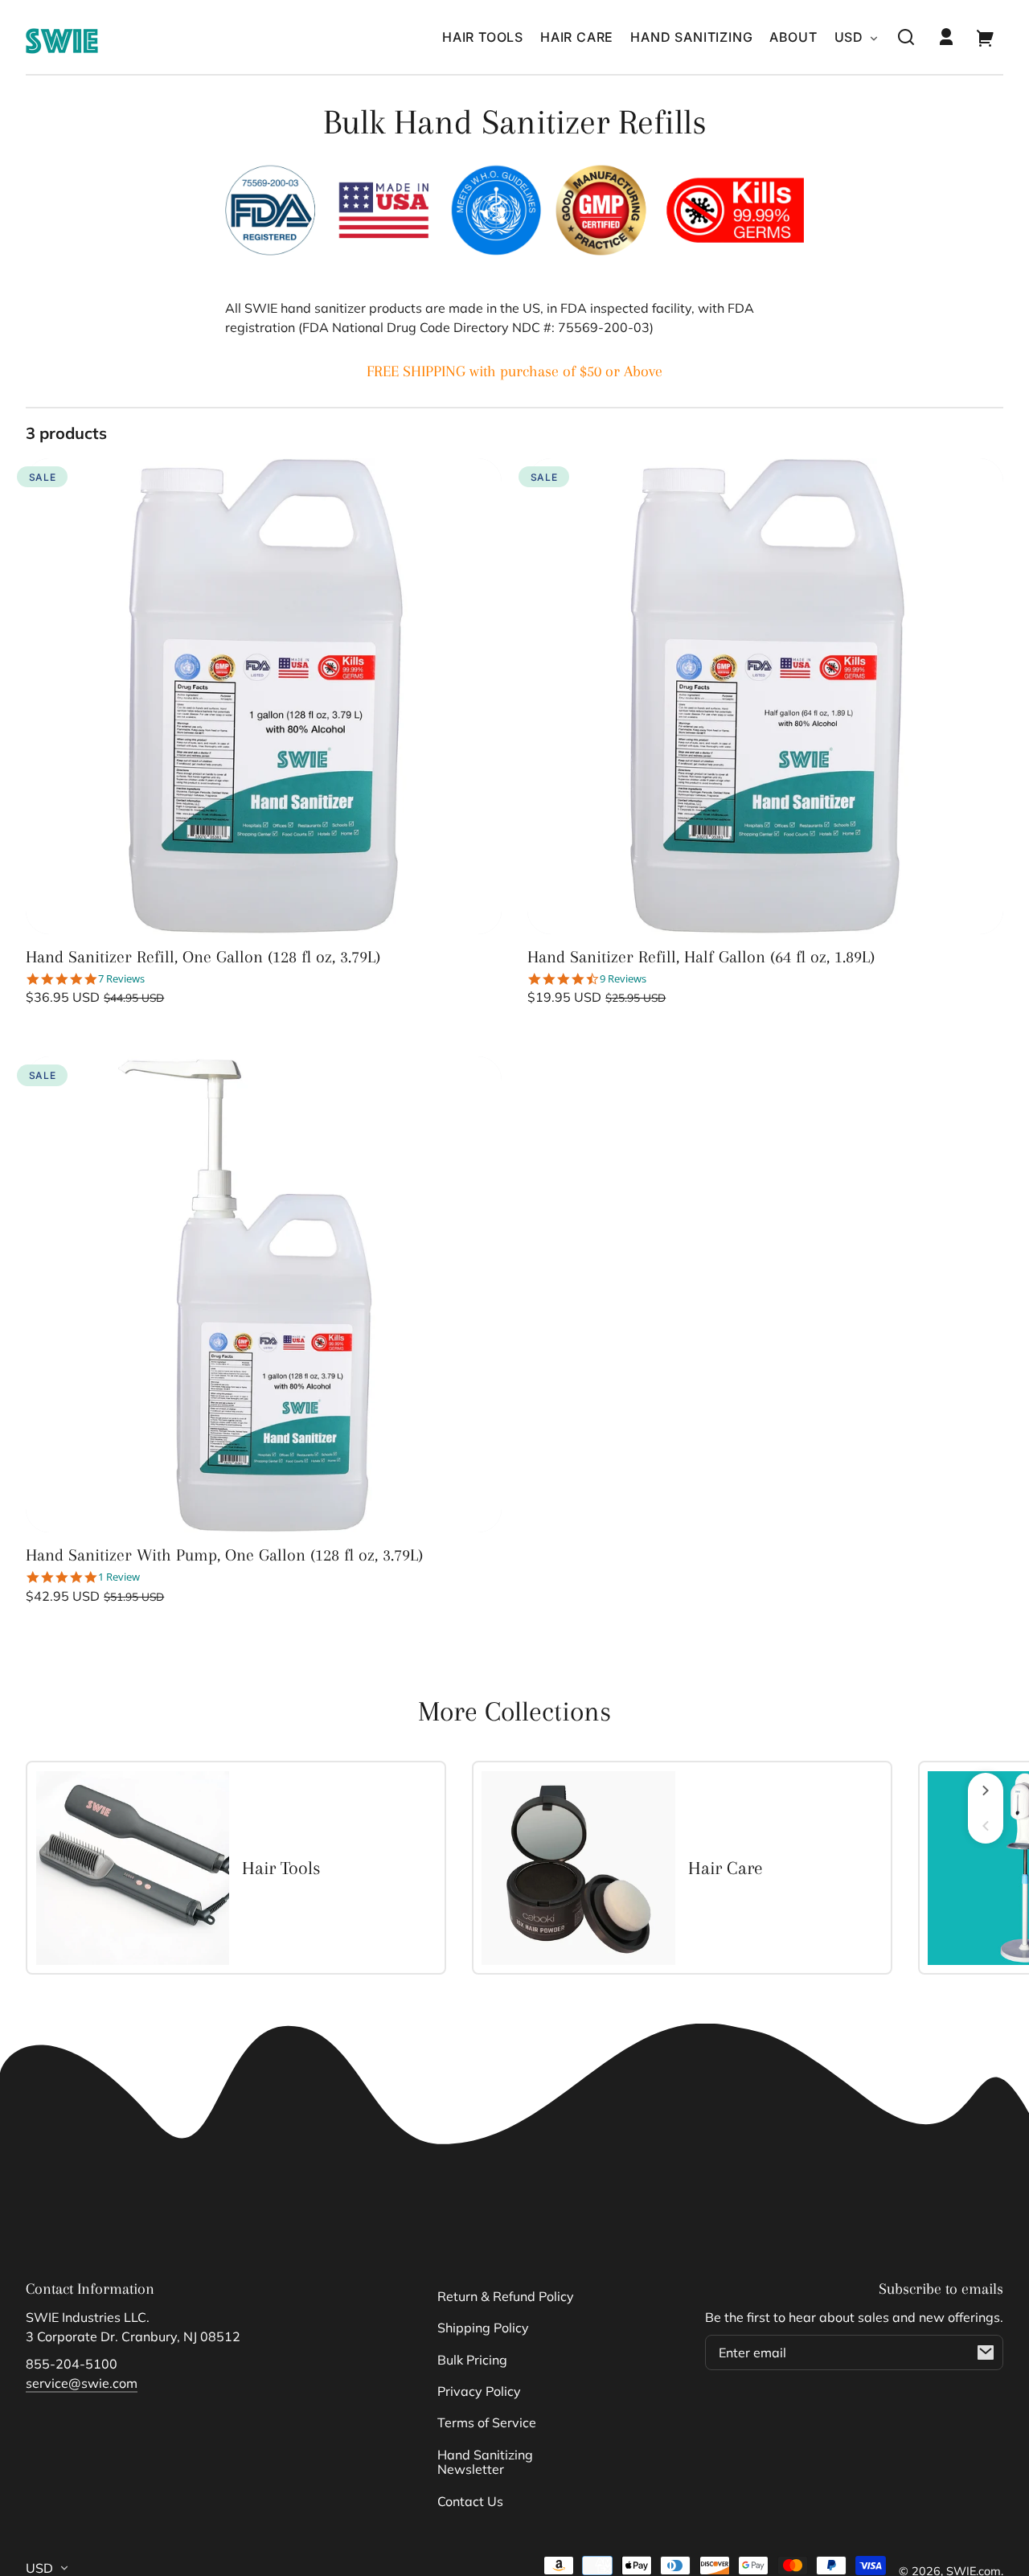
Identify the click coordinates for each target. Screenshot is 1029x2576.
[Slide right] (986, 1790)
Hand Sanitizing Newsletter (485, 2462)
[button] (906, 37)
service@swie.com (82, 2383)
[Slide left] (986, 1826)
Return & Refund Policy (506, 2296)
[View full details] (264, 696)
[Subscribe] (986, 2352)
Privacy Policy (479, 2391)
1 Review (119, 1577)
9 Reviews (623, 979)
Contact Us (470, 2501)
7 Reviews (121, 979)
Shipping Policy (483, 2328)
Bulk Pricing (472, 2360)
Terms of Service (487, 2422)
